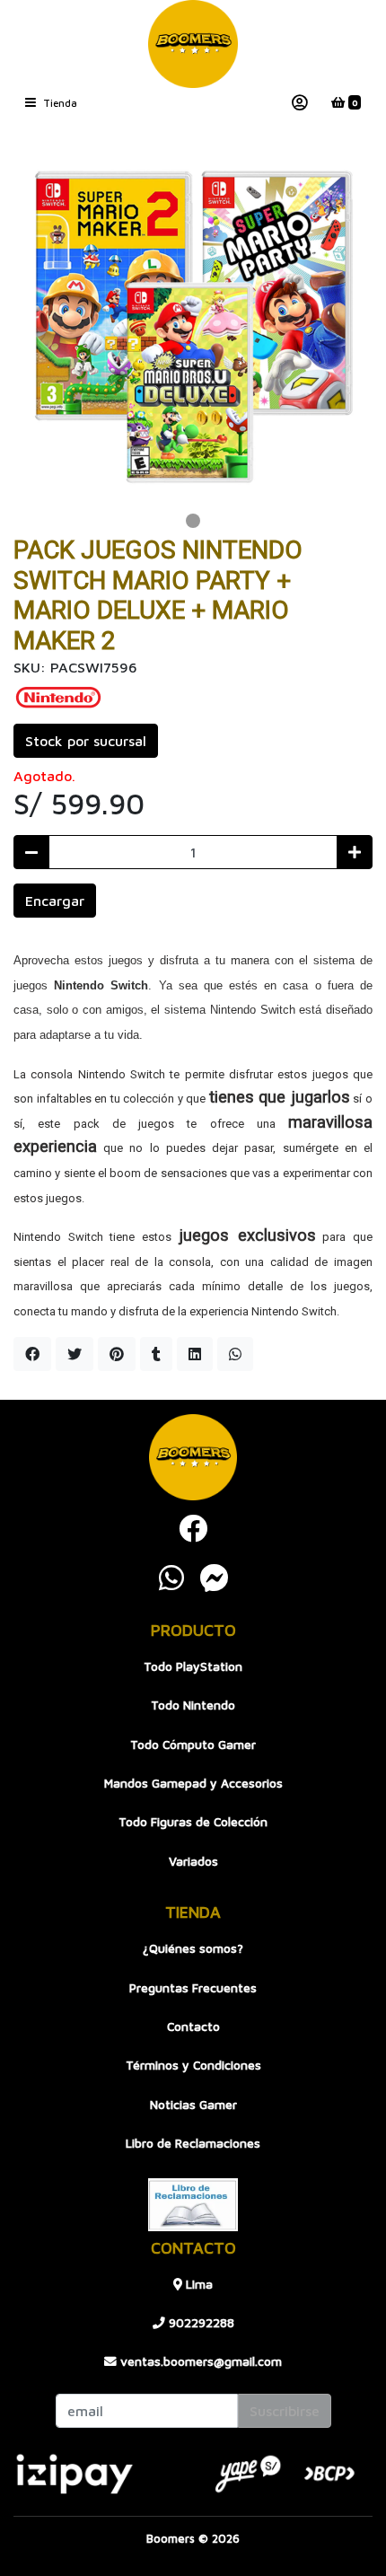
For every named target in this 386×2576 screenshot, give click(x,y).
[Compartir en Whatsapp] (235, 1354)
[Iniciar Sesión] (300, 103)
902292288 (200, 2323)
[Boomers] (193, 44)
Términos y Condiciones (193, 2065)
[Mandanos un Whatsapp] (171, 1578)
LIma (197, 2284)
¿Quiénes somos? (193, 1948)
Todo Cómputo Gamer (193, 1745)
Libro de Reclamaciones (193, 2143)
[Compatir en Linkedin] (195, 1354)
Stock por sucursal (86, 741)
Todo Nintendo (193, 1705)
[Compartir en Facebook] (32, 1354)
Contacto (193, 2027)
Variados (193, 1861)
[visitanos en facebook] (193, 1528)
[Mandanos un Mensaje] (215, 1578)
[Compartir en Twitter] (75, 1354)
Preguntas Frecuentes (193, 1988)
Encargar (55, 901)
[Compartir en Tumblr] (156, 1354)
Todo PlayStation (193, 1666)
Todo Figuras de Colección (193, 1822)
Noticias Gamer (193, 2105)
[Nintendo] (58, 695)
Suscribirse (285, 2411)
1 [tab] (193, 521)
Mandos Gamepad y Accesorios (193, 1783)
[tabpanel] (193, 327)
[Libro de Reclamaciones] (193, 2202)
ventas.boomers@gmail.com (199, 2361)
